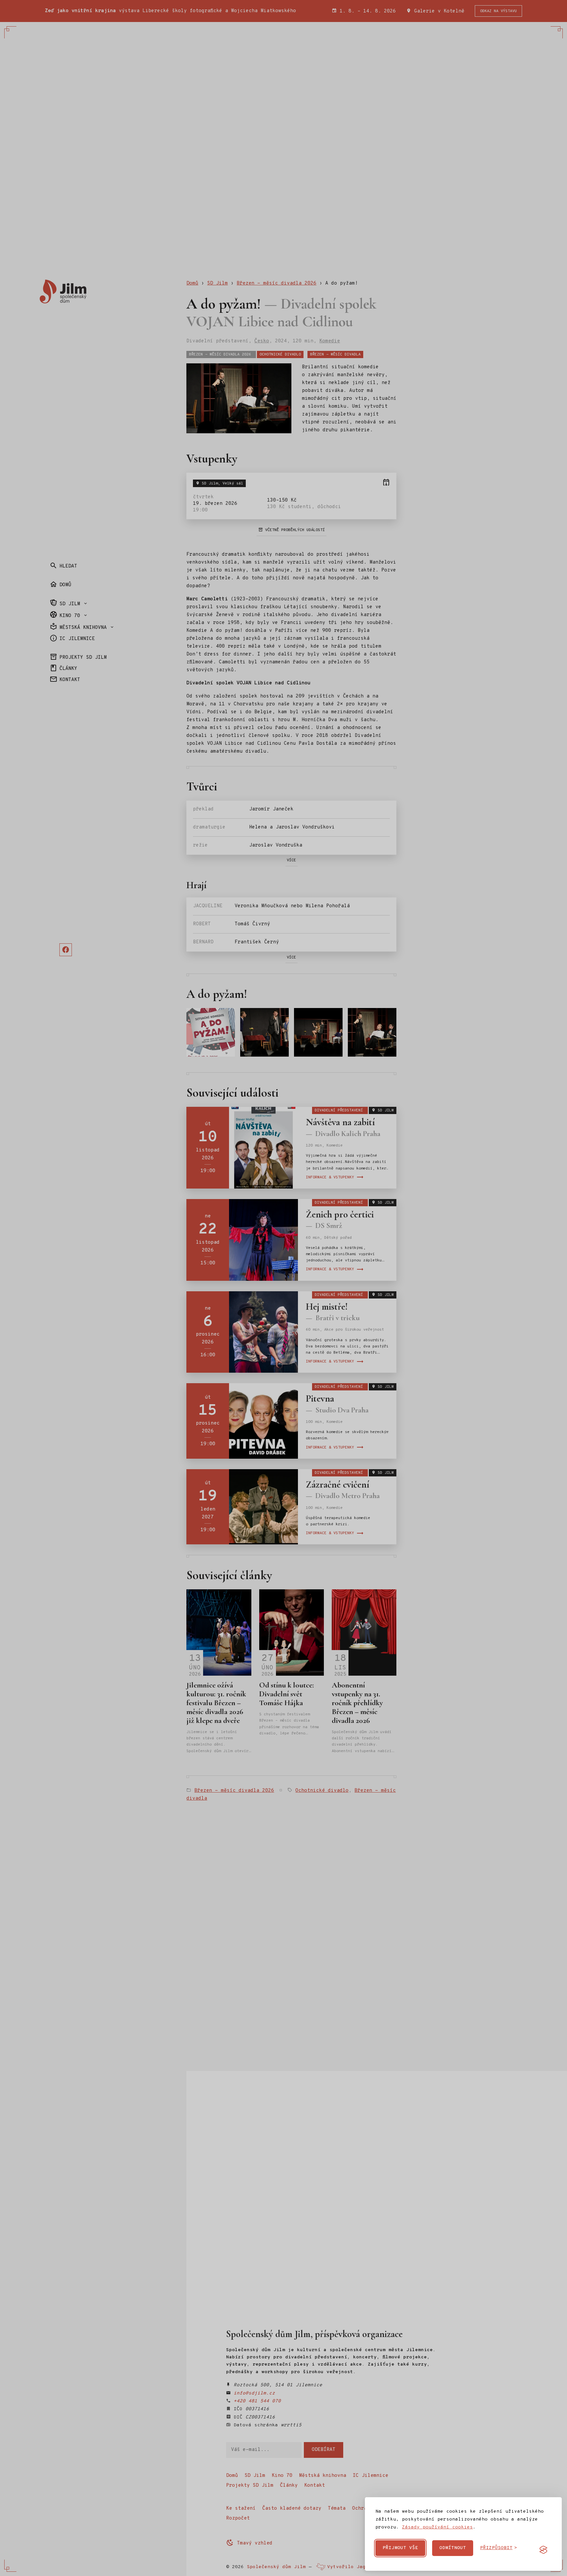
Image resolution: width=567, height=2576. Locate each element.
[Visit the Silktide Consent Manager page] (543, 2550)
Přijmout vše (400, 2548)
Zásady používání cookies (437, 2527)
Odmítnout (453, 2548)
